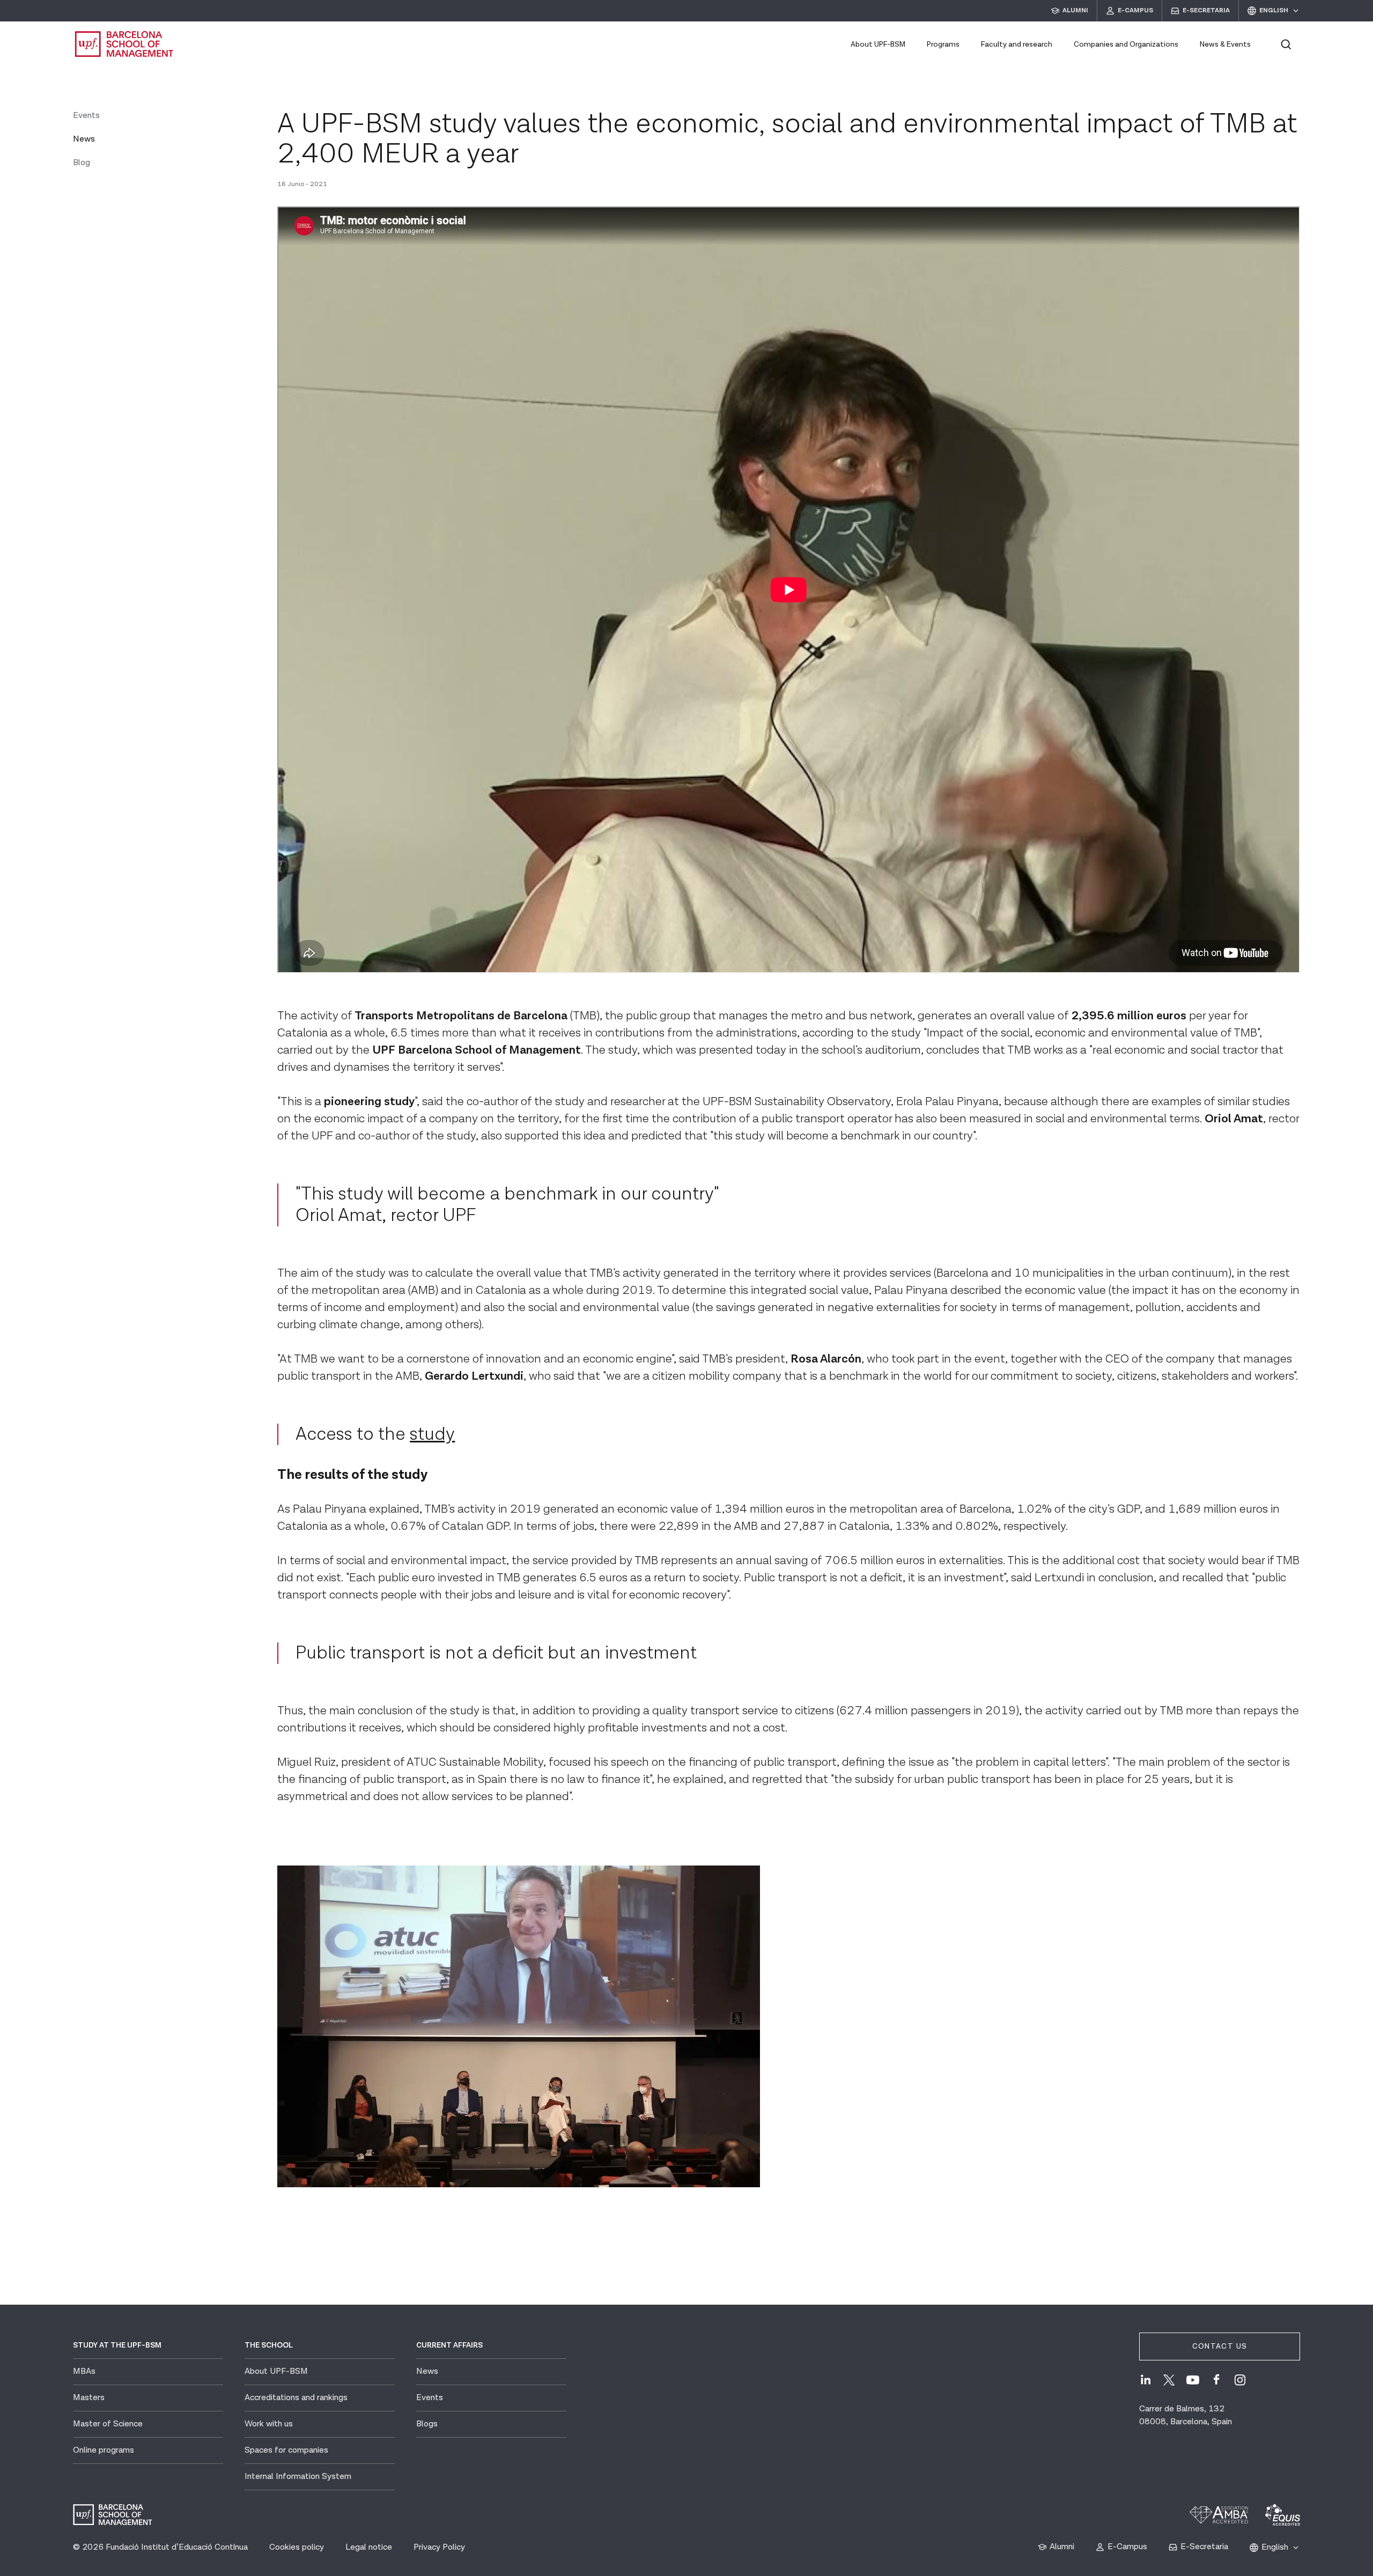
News (84, 139)
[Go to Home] (124, 44)
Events (86, 116)
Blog (82, 163)
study (432, 1434)
